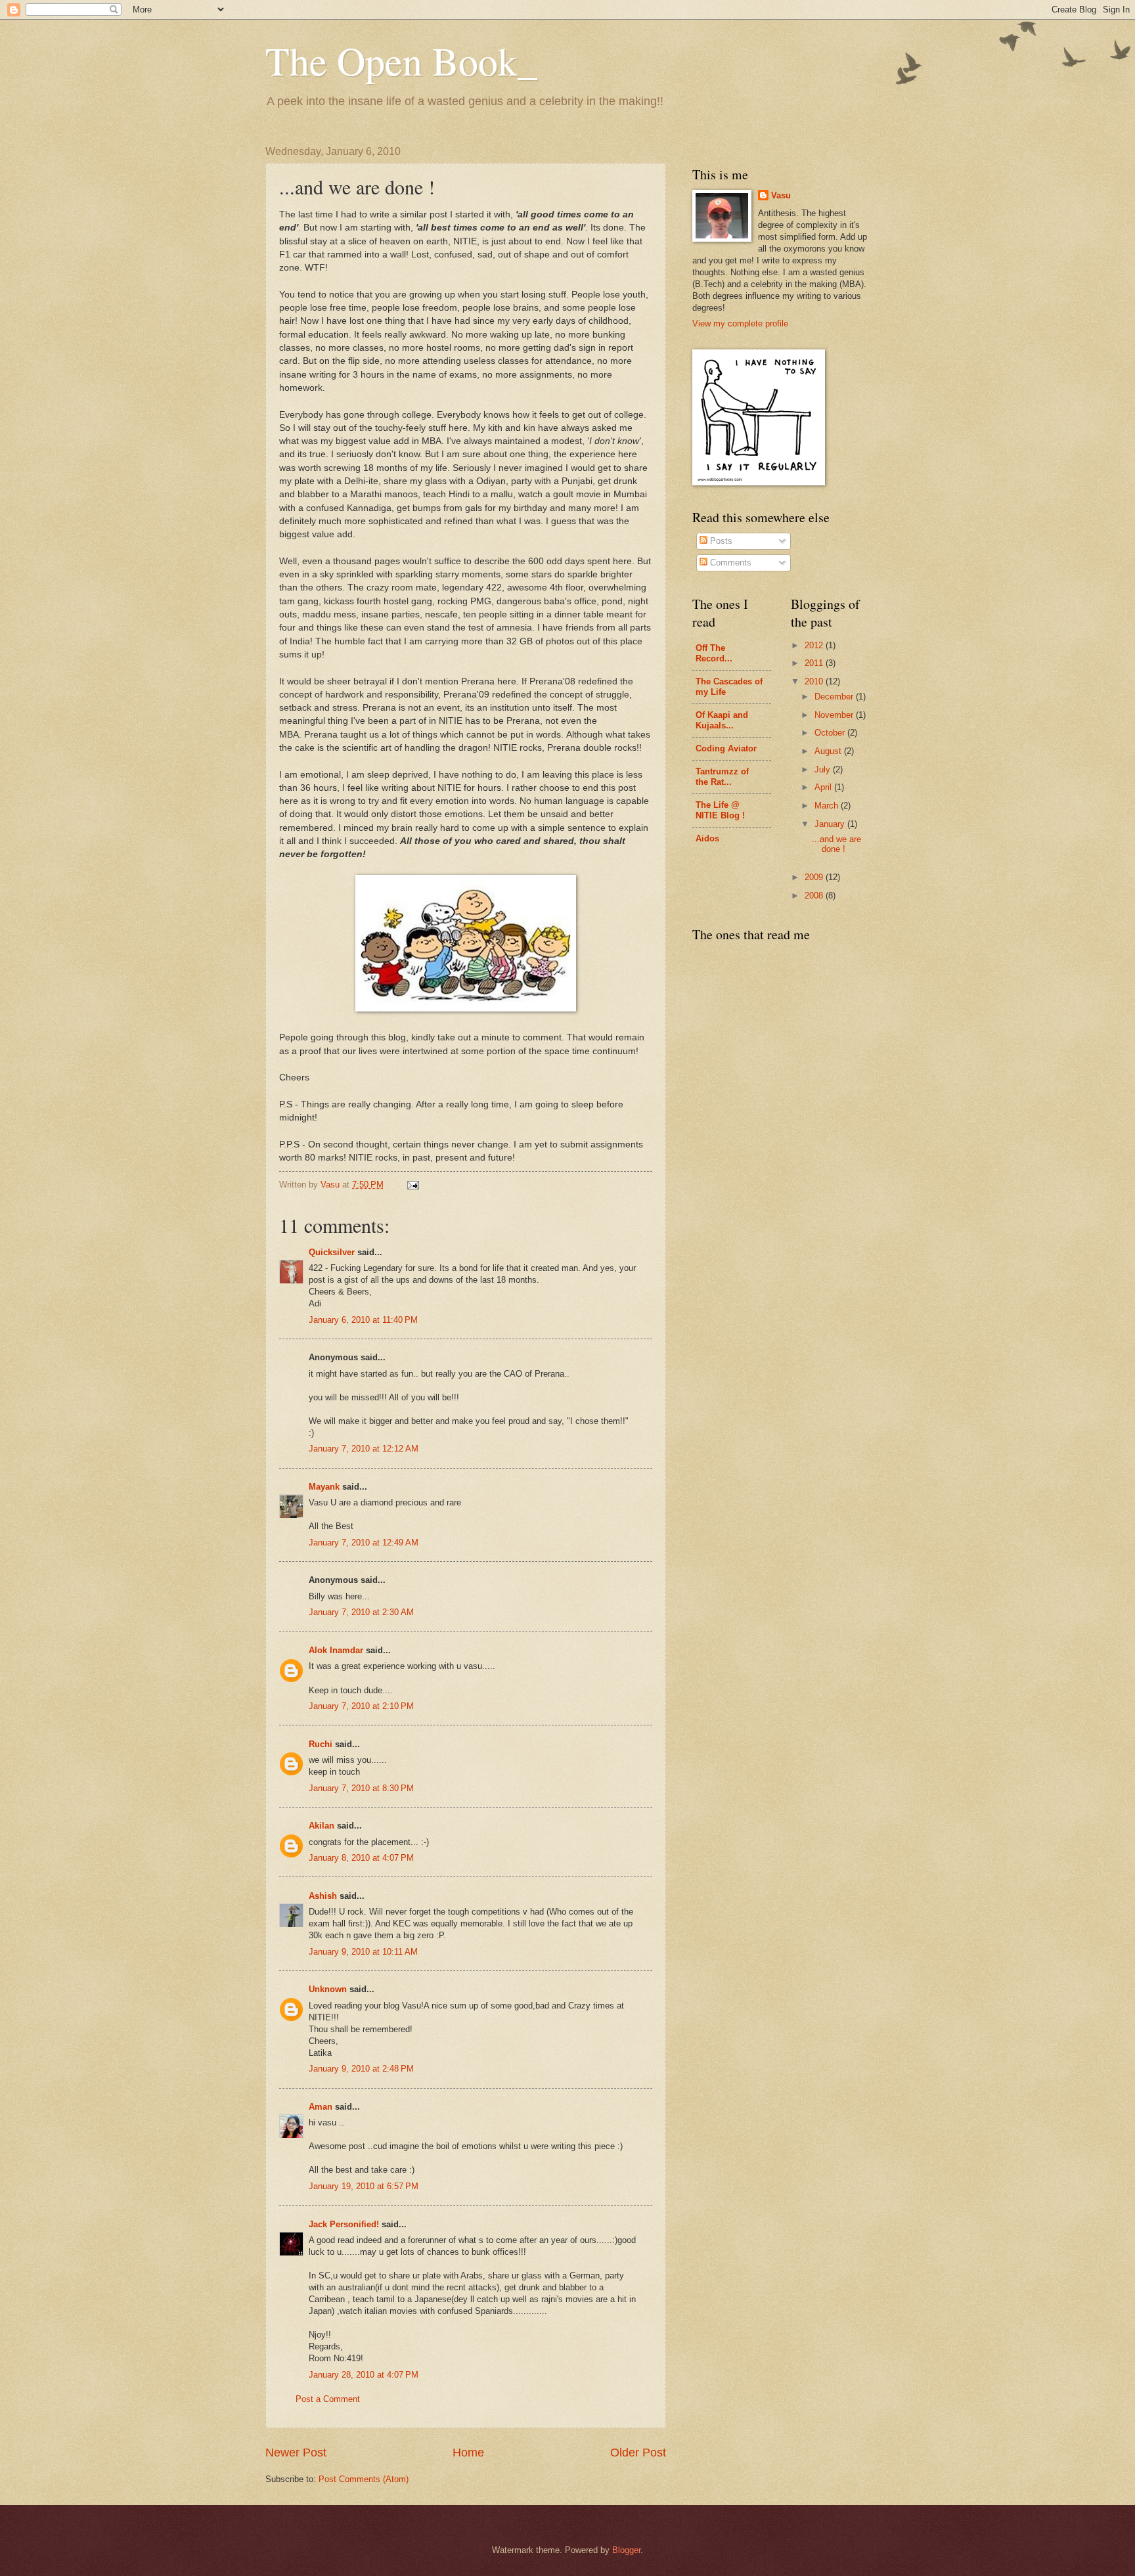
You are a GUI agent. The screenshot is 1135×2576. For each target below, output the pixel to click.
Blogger (626, 2550)
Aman (321, 2107)
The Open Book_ (401, 60)
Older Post (638, 2453)
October (831, 733)
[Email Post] (412, 1185)
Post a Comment (328, 2399)
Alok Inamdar (336, 1650)
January (831, 824)
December (835, 697)
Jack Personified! (344, 2224)
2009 (815, 877)
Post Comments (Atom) (364, 2479)
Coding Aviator (726, 748)
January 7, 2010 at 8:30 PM (361, 1788)
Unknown (328, 1989)
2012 (815, 645)
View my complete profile (740, 323)
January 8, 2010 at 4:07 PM (361, 1858)
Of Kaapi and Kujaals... (722, 720)
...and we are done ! (836, 844)
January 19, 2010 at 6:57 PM (364, 2186)
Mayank (324, 1487)
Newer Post (296, 2453)
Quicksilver (332, 1252)
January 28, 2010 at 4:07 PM (364, 2375)
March (828, 806)
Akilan (322, 1826)
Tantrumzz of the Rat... (722, 777)
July (824, 769)
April (824, 787)
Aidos (707, 838)
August (829, 751)
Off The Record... (714, 653)
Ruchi (321, 1744)
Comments (729, 563)
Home (468, 2453)
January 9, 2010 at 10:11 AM (363, 1952)
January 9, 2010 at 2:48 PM (361, 2069)
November (835, 715)
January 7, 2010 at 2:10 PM (361, 1706)
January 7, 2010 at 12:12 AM (364, 1449)
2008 (815, 896)
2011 (815, 663)
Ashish (323, 1896)
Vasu (781, 195)
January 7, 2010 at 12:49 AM (364, 1543)
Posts (720, 541)
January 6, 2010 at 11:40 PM (363, 1320)
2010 (815, 681)
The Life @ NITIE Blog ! (720, 810)
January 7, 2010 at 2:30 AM (361, 1612)
